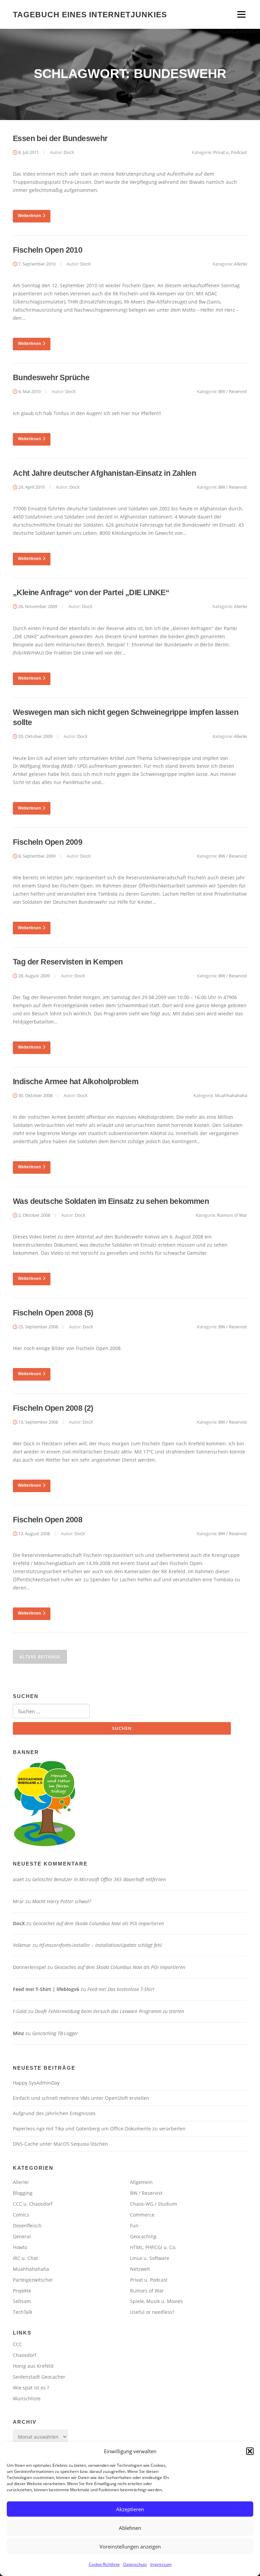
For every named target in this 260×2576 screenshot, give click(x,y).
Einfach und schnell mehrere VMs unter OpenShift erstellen (81, 2098)
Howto (20, 2247)
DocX (69, 152)
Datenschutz (135, 2564)
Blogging (23, 2193)
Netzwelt (140, 2269)
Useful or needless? (152, 2312)
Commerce (142, 2215)
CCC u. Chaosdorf (33, 2204)
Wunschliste (27, 2398)
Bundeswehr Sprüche (51, 377)
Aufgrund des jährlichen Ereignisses (54, 2113)
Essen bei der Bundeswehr (60, 138)
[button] (250, 2451)
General (22, 2236)
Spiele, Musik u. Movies (156, 2301)
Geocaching (143, 2236)
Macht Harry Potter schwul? (62, 1901)
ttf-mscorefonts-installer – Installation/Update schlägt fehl (101, 1945)
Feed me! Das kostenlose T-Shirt (121, 1989)
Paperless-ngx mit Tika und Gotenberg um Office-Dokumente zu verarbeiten (99, 2129)
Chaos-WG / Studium (154, 2204)
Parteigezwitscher (33, 2280)
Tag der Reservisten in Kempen (68, 962)
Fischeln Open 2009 (48, 842)
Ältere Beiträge (40, 1657)
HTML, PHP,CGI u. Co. (153, 2247)
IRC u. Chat (25, 2258)
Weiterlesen (29, 216)
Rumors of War (232, 1215)
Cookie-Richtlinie (104, 2564)
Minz (18, 2033)
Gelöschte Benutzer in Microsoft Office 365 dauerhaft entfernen (99, 1879)
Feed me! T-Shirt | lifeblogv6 (46, 1989)
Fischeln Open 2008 (48, 1520)
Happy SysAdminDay (36, 2083)
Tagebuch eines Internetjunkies (90, 14)
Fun (134, 2226)
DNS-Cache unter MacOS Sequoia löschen (60, 2144)
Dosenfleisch (27, 2226)
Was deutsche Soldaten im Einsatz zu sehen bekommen (111, 1201)
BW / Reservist (233, 391)
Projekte (22, 2291)
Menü (241, 14)
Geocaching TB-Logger (55, 2033)
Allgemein (141, 2182)
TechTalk (23, 2312)
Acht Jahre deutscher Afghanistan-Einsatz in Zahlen (104, 473)
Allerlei (241, 264)
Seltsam (22, 2301)
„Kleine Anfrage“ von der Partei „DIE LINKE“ (91, 592)
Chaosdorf (25, 2355)
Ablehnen (130, 2528)
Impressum (161, 2564)
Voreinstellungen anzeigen (130, 2546)
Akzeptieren (130, 2509)
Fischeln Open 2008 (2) (53, 1408)
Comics (21, 2215)
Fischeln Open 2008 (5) (53, 1313)
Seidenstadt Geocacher (39, 2377)
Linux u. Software (150, 2258)
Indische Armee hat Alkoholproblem (75, 1081)
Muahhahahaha (231, 1095)
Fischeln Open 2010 (48, 250)
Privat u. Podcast (230, 152)
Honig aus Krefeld (33, 2366)
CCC (17, 2344)
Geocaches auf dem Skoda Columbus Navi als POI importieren (98, 1923)
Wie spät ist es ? (31, 2388)
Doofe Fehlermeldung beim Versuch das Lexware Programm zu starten (110, 2011)
